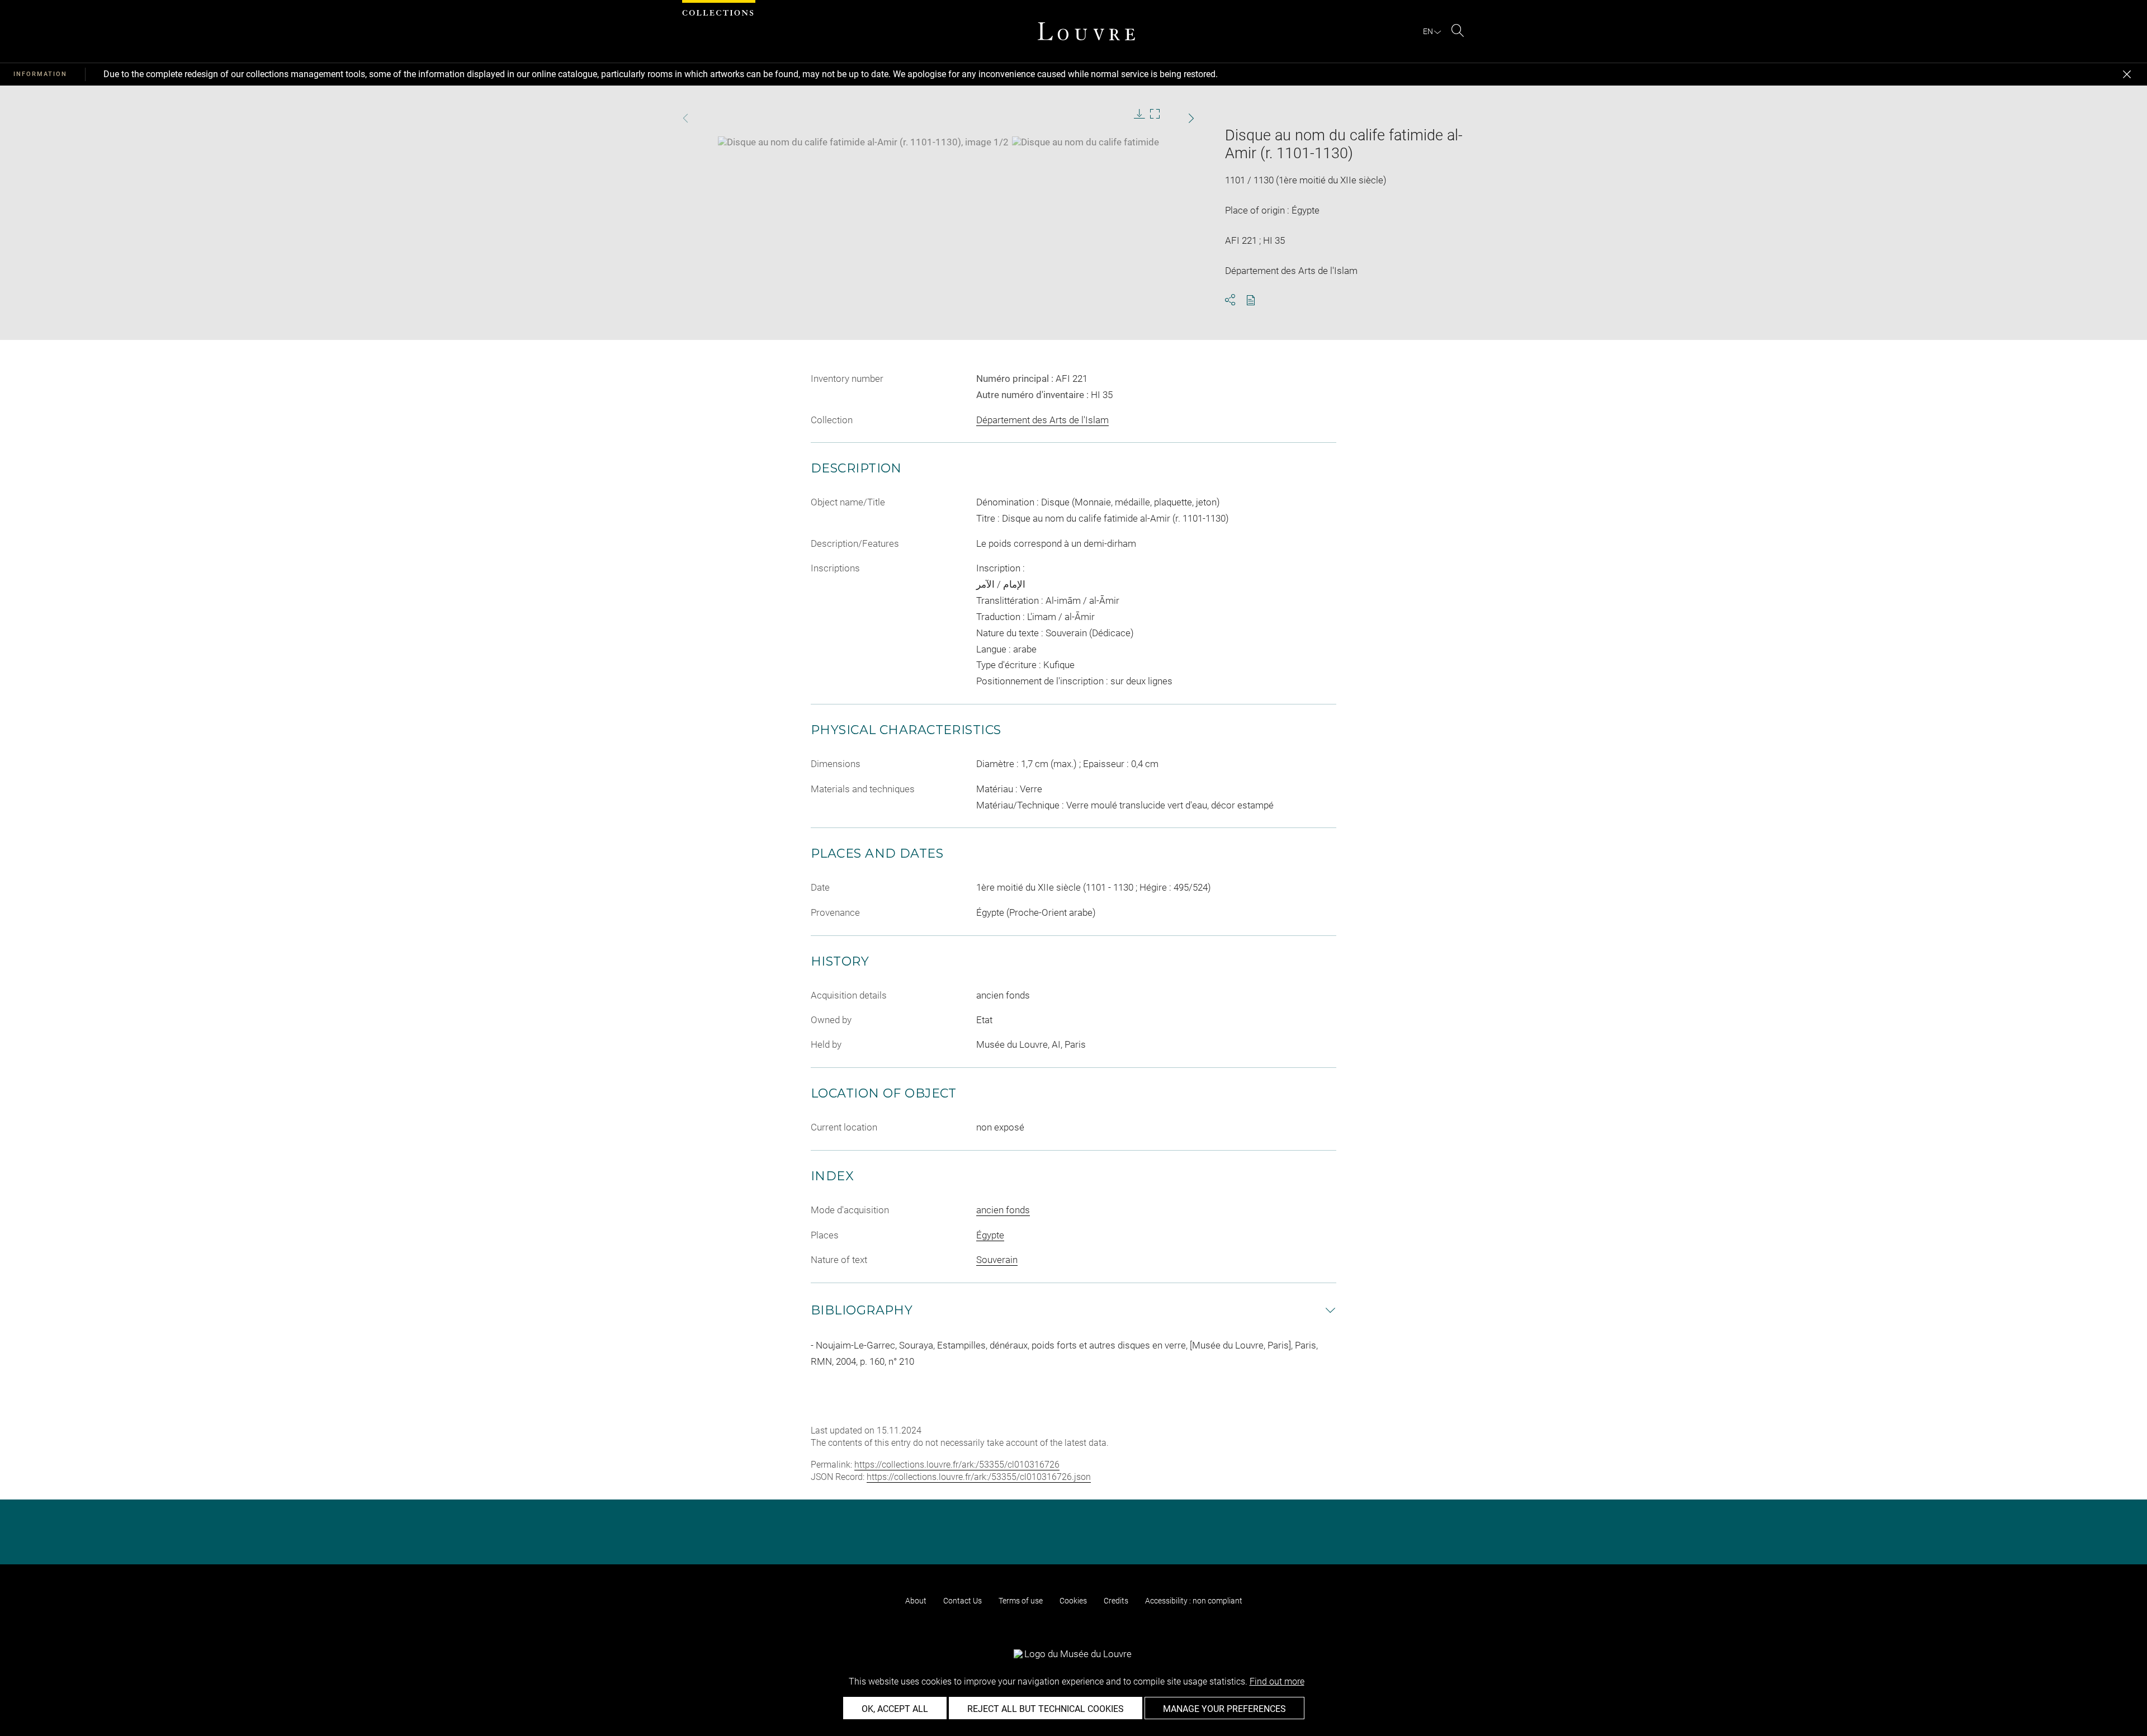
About (916, 1601)
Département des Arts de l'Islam (1042, 420)
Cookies (1073, 1601)
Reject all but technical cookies (1046, 1709)
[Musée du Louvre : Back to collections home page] (1086, 31)
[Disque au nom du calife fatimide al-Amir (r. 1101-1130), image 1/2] (863, 142)
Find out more (1277, 1681)
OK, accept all (895, 1709)
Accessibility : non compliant (1194, 1601)
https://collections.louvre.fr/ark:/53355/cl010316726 (957, 1465)
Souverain (997, 1260)
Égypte (990, 1235)
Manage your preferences (1224, 1709)
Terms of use (1021, 1601)
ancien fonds (1003, 1210)
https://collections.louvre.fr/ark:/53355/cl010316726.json (979, 1477)
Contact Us (963, 1601)
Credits (1116, 1601)
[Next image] (1170, 118)
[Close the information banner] (2127, 74)
